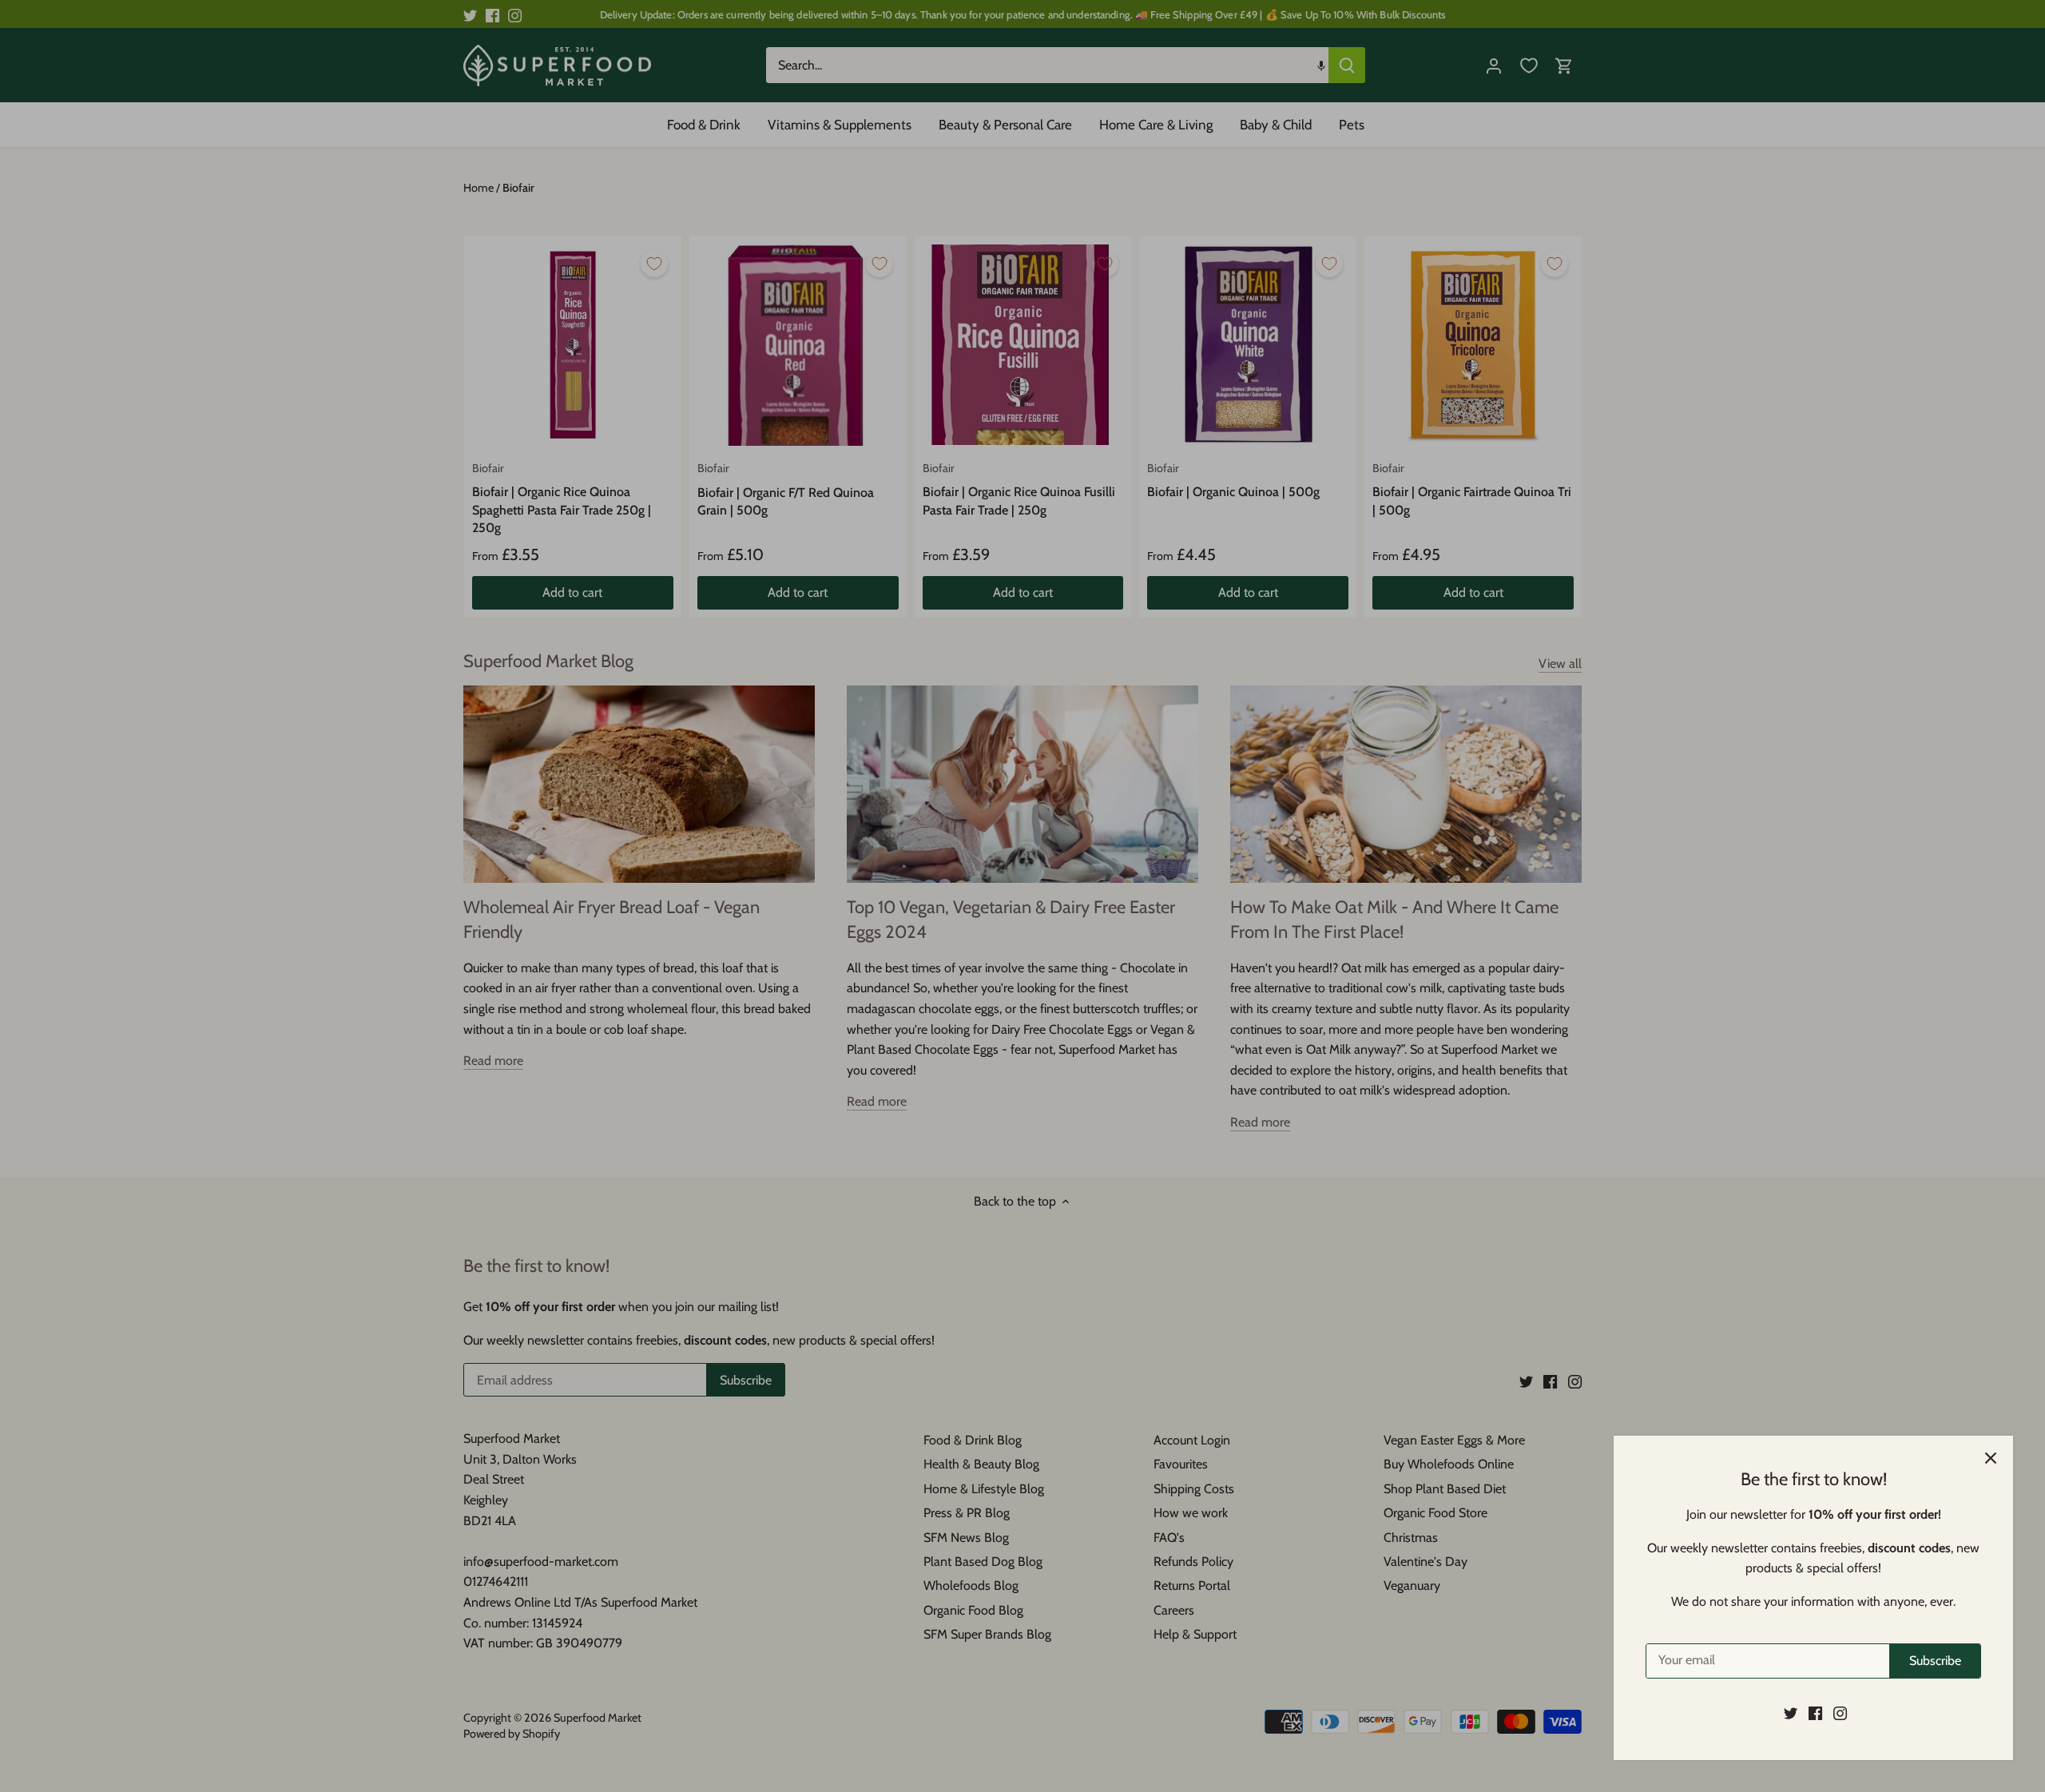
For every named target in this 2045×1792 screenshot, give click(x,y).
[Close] (1991, 1458)
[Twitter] (1791, 1713)
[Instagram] (1840, 1713)
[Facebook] (1815, 1713)
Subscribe (1935, 1661)
